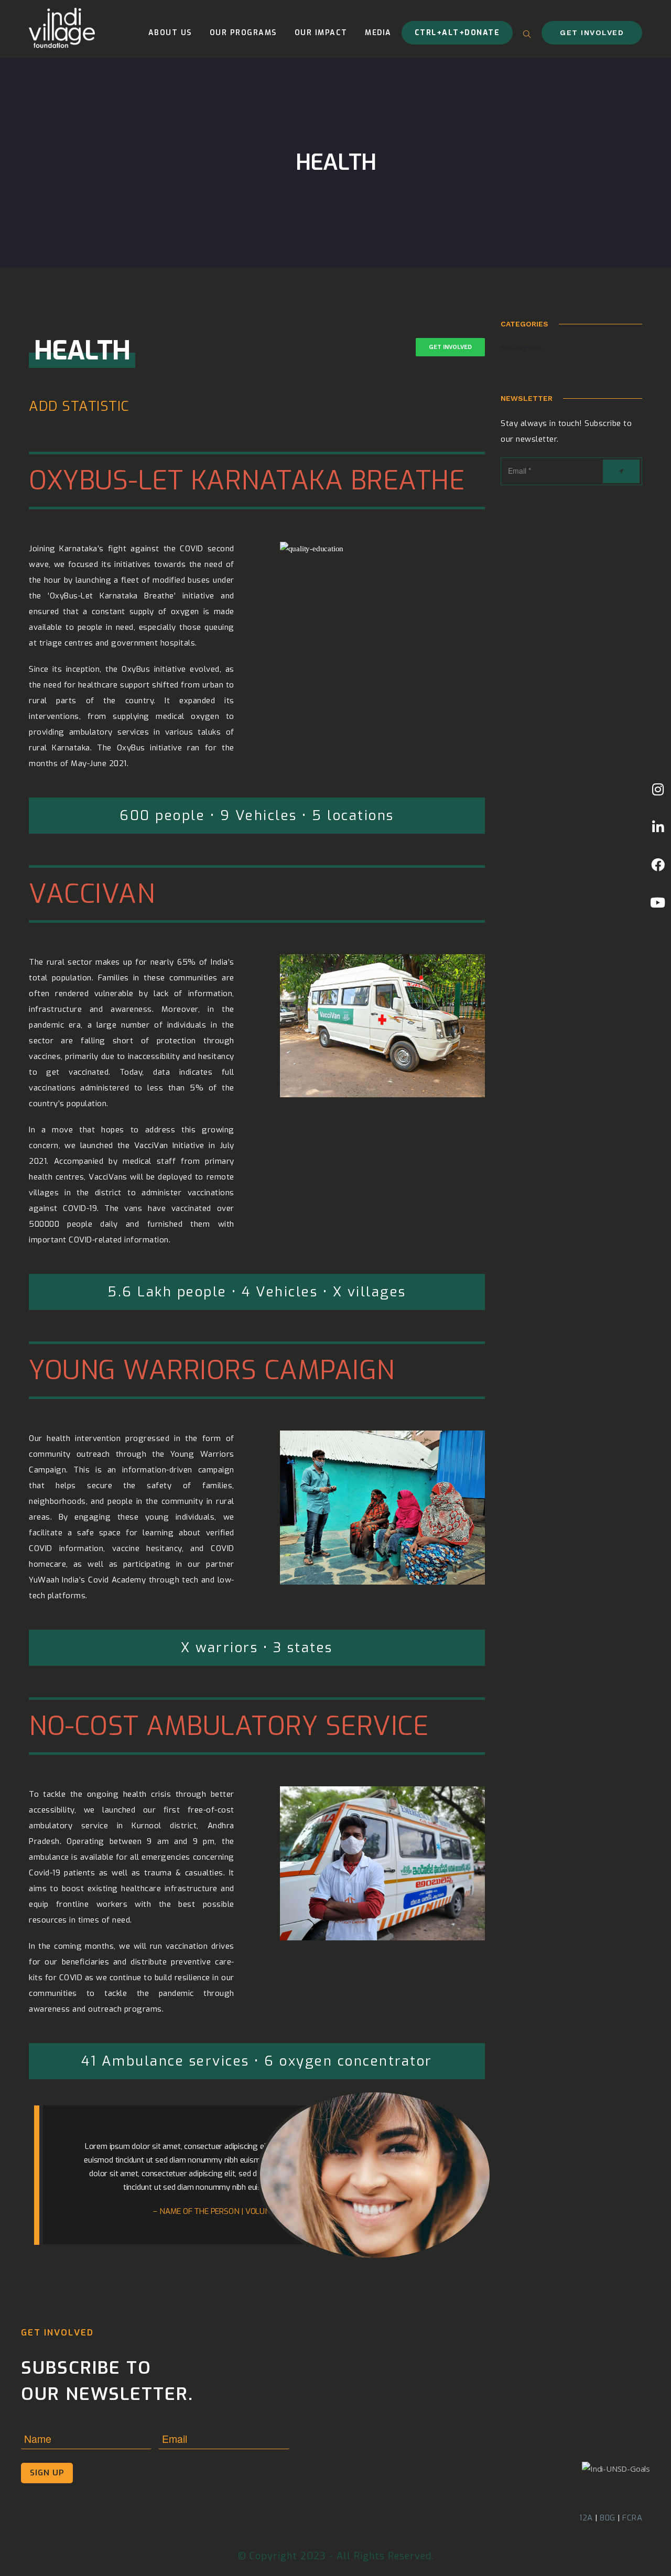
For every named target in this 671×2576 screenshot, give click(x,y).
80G (608, 2518)
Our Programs (243, 33)
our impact (321, 33)
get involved (592, 32)
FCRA (632, 2518)
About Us (170, 33)
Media (378, 33)
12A (586, 2518)
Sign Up (47, 2473)
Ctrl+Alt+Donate (457, 33)
